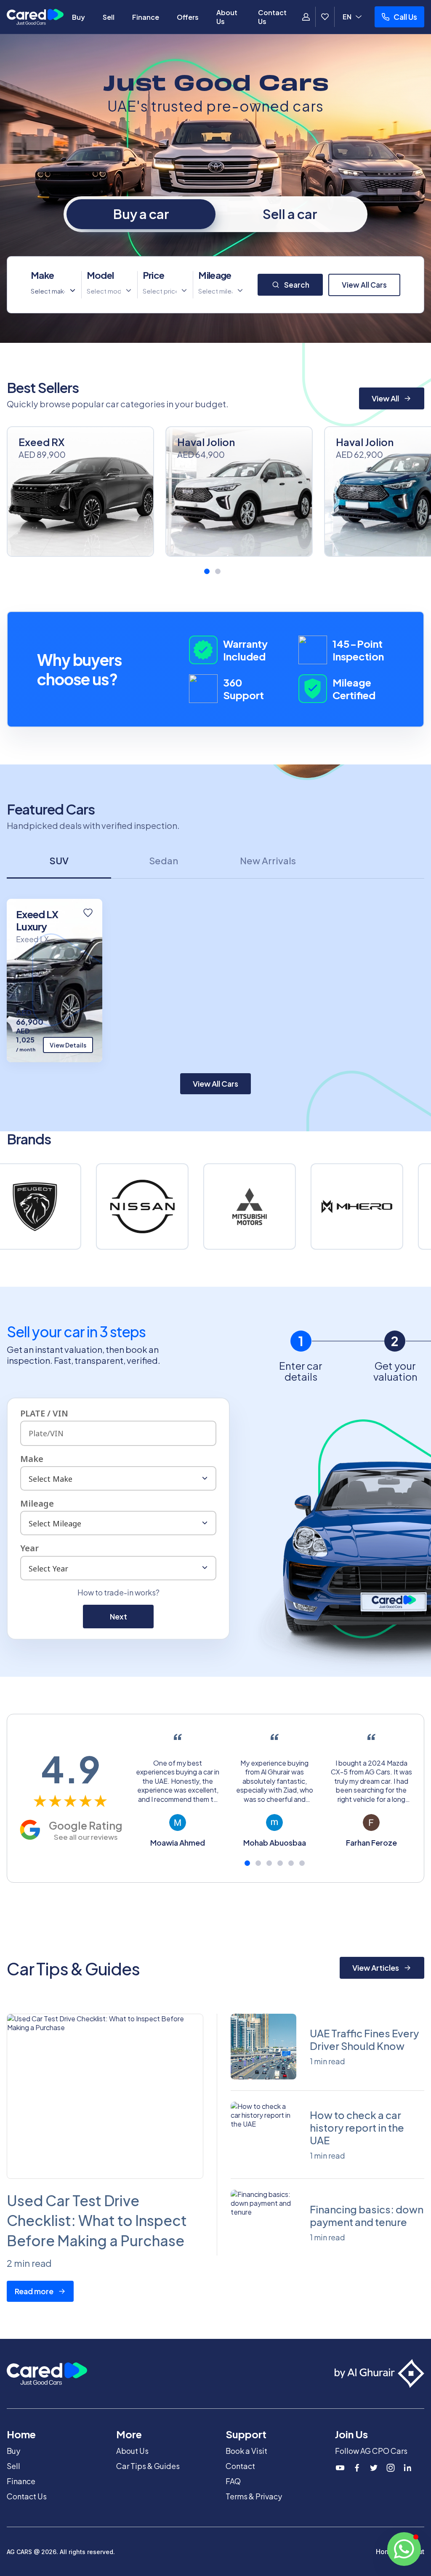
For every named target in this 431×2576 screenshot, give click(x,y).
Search (297, 285)
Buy (78, 17)
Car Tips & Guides (148, 2466)
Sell (109, 17)
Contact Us (272, 17)
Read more (34, 2291)
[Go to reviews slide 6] (302, 1863)
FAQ (233, 2481)
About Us (227, 17)
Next (118, 1616)
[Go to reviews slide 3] (269, 1863)
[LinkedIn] (407, 2468)
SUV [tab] (59, 860)
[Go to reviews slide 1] (247, 1863)
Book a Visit (246, 2451)
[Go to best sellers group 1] (207, 571)
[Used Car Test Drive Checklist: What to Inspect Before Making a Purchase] (105, 2096)
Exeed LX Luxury (37, 920)
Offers (188, 17)
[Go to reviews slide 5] (291, 1863)
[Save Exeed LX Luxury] (88, 913)
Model (100, 275)
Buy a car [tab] (141, 214)
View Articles (376, 1968)
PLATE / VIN (44, 1413)
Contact (240, 2466)
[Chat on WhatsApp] (404, 2549)
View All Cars (364, 285)
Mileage (215, 275)
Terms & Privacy (254, 2496)
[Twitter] (374, 2468)
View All (385, 398)
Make (42, 275)
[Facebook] (357, 2468)
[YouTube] (340, 2468)
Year (29, 1548)
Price (154, 275)
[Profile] (306, 17)
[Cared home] (35, 17)
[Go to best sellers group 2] (218, 571)
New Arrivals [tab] (268, 860)
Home (385, 2552)
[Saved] (325, 17)
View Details (68, 1045)
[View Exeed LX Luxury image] (55, 981)
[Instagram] (391, 2468)
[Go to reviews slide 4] (280, 1863)
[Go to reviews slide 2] (258, 1863)
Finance (146, 17)
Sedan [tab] (164, 860)
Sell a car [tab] (290, 214)
